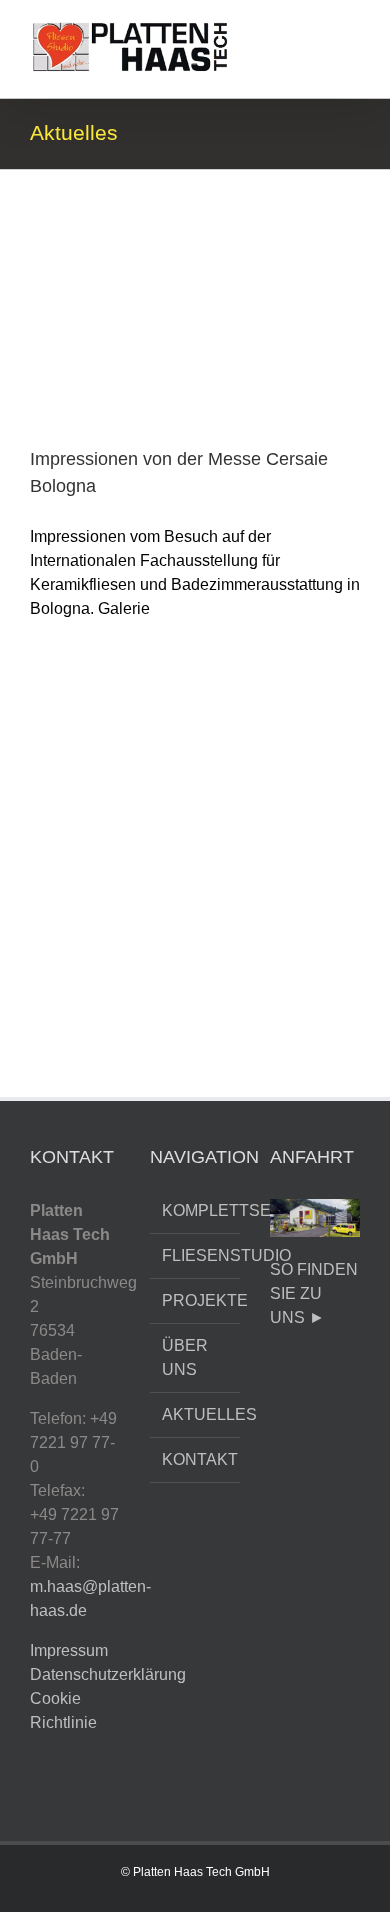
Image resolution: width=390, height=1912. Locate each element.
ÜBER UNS (185, 1357)
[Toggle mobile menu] (352, 30)
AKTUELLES (196, 1414)
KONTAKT (196, 1459)
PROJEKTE (196, 1300)
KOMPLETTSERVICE (196, 1210)
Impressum (69, 1650)
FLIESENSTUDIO (196, 1255)
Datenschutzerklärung (108, 1674)
